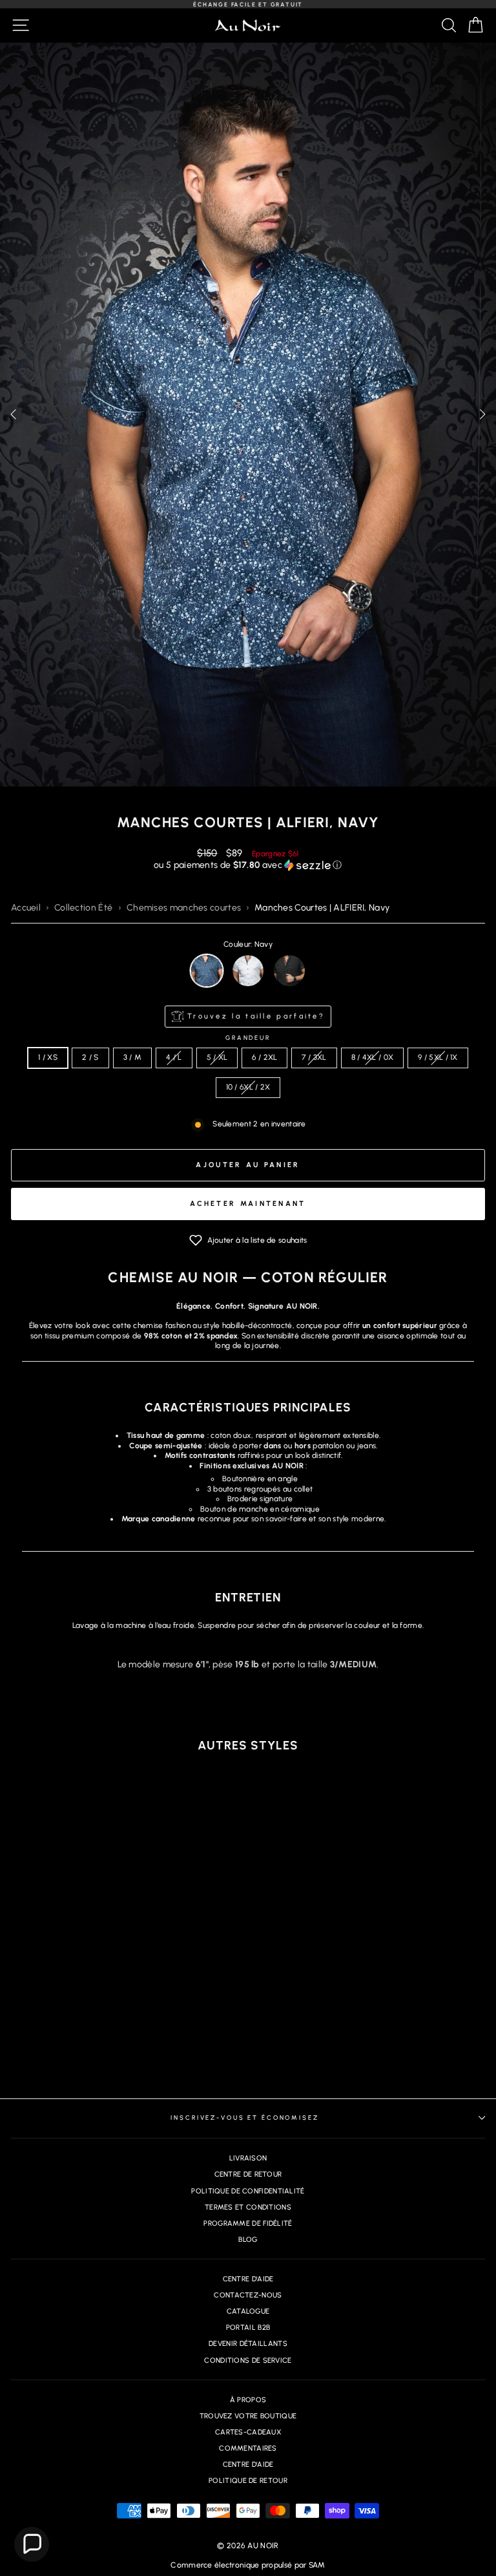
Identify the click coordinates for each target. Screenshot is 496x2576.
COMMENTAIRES (248, 2448)
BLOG (248, 2240)
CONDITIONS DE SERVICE (248, 2360)
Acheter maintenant (248, 1204)
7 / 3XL (314, 1057)
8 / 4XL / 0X (373, 1057)
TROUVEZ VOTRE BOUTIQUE (248, 2416)
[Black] (289, 971)
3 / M (133, 1057)
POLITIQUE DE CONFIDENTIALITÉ (248, 2191)
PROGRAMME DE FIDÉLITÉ (248, 2223)
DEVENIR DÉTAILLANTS (248, 2344)
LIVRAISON (248, 2158)
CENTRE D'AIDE (248, 2279)
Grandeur (248, 1038)
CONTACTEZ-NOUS (248, 2295)
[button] (482, 414)
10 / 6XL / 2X (248, 1087)
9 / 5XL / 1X (438, 1057)
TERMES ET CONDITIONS (248, 2207)
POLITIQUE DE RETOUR (248, 2481)
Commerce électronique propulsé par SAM (248, 2565)
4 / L (174, 1057)
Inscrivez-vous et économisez (244, 2117)
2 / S (90, 1057)
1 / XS (48, 1057)
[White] (248, 971)
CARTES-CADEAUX (248, 2432)
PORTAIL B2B (248, 2328)
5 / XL (217, 1057)
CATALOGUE (248, 2311)
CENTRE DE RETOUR (248, 2174)
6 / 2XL (264, 1057)
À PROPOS (248, 2400)
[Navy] (207, 971)
